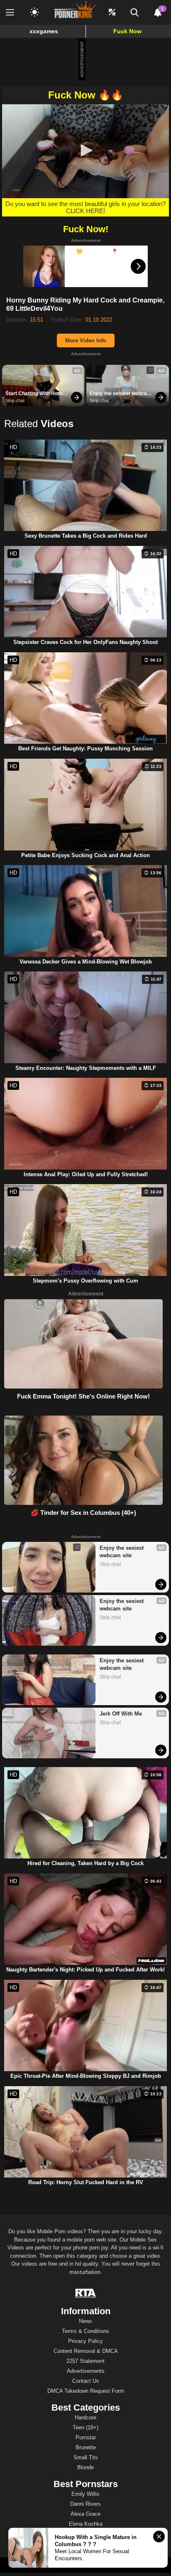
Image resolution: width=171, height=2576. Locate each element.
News (85, 2321)
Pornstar (86, 2437)
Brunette (86, 2447)
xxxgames (44, 31)
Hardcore (85, 2417)
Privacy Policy (85, 2341)
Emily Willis (85, 2494)
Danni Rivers (85, 2504)
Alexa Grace (85, 2514)
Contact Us (86, 2381)
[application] (85, 151)
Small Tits (86, 2457)
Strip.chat (15, 401)
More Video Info (86, 340)
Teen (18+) (85, 2427)
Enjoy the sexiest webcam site (121, 394)
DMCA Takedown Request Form (86, 2391)
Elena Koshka (86, 2524)
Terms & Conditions (85, 2331)
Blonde (85, 2467)
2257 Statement (85, 2361)
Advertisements (86, 2371)
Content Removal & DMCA (86, 2351)
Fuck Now (127, 31)
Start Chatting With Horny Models (36, 394)
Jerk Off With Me (121, 1714)
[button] (85, 150)
